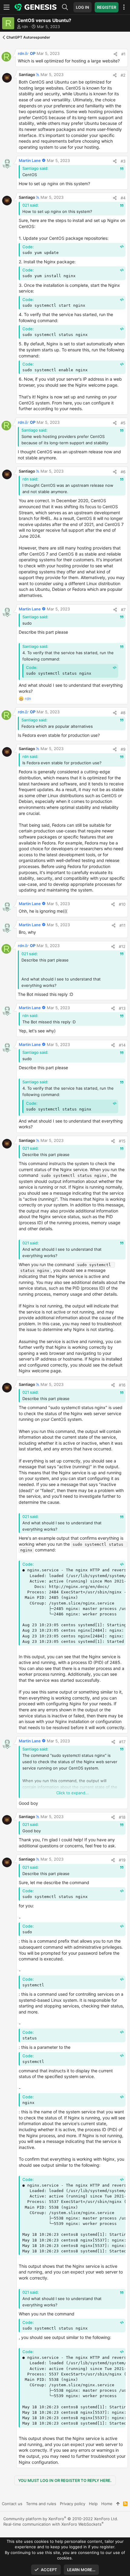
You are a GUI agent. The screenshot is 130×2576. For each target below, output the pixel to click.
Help (93, 2504)
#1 (123, 54)
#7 (123, 610)
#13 (122, 1008)
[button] (8, 7)
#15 (122, 1141)
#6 (123, 472)
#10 (122, 904)
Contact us (12, 2504)
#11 (122, 925)
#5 (123, 423)
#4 (123, 198)
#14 (122, 1045)
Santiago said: (35, 168)
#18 (122, 1817)
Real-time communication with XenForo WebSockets (54, 2524)
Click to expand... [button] (73, 1793)
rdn (25, 27)
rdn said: (30, 479)
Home (107, 2504)
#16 (122, 1385)
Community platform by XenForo (61, 2519)
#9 (123, 749)
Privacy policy (73, 2504)
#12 (122, 946)
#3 (123, 161)
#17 (122, 1742)
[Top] (118, 2504)
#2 (123, 75)
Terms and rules (41, 2504)
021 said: (31, 205)
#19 (122, 1860)
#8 (123, 713)
